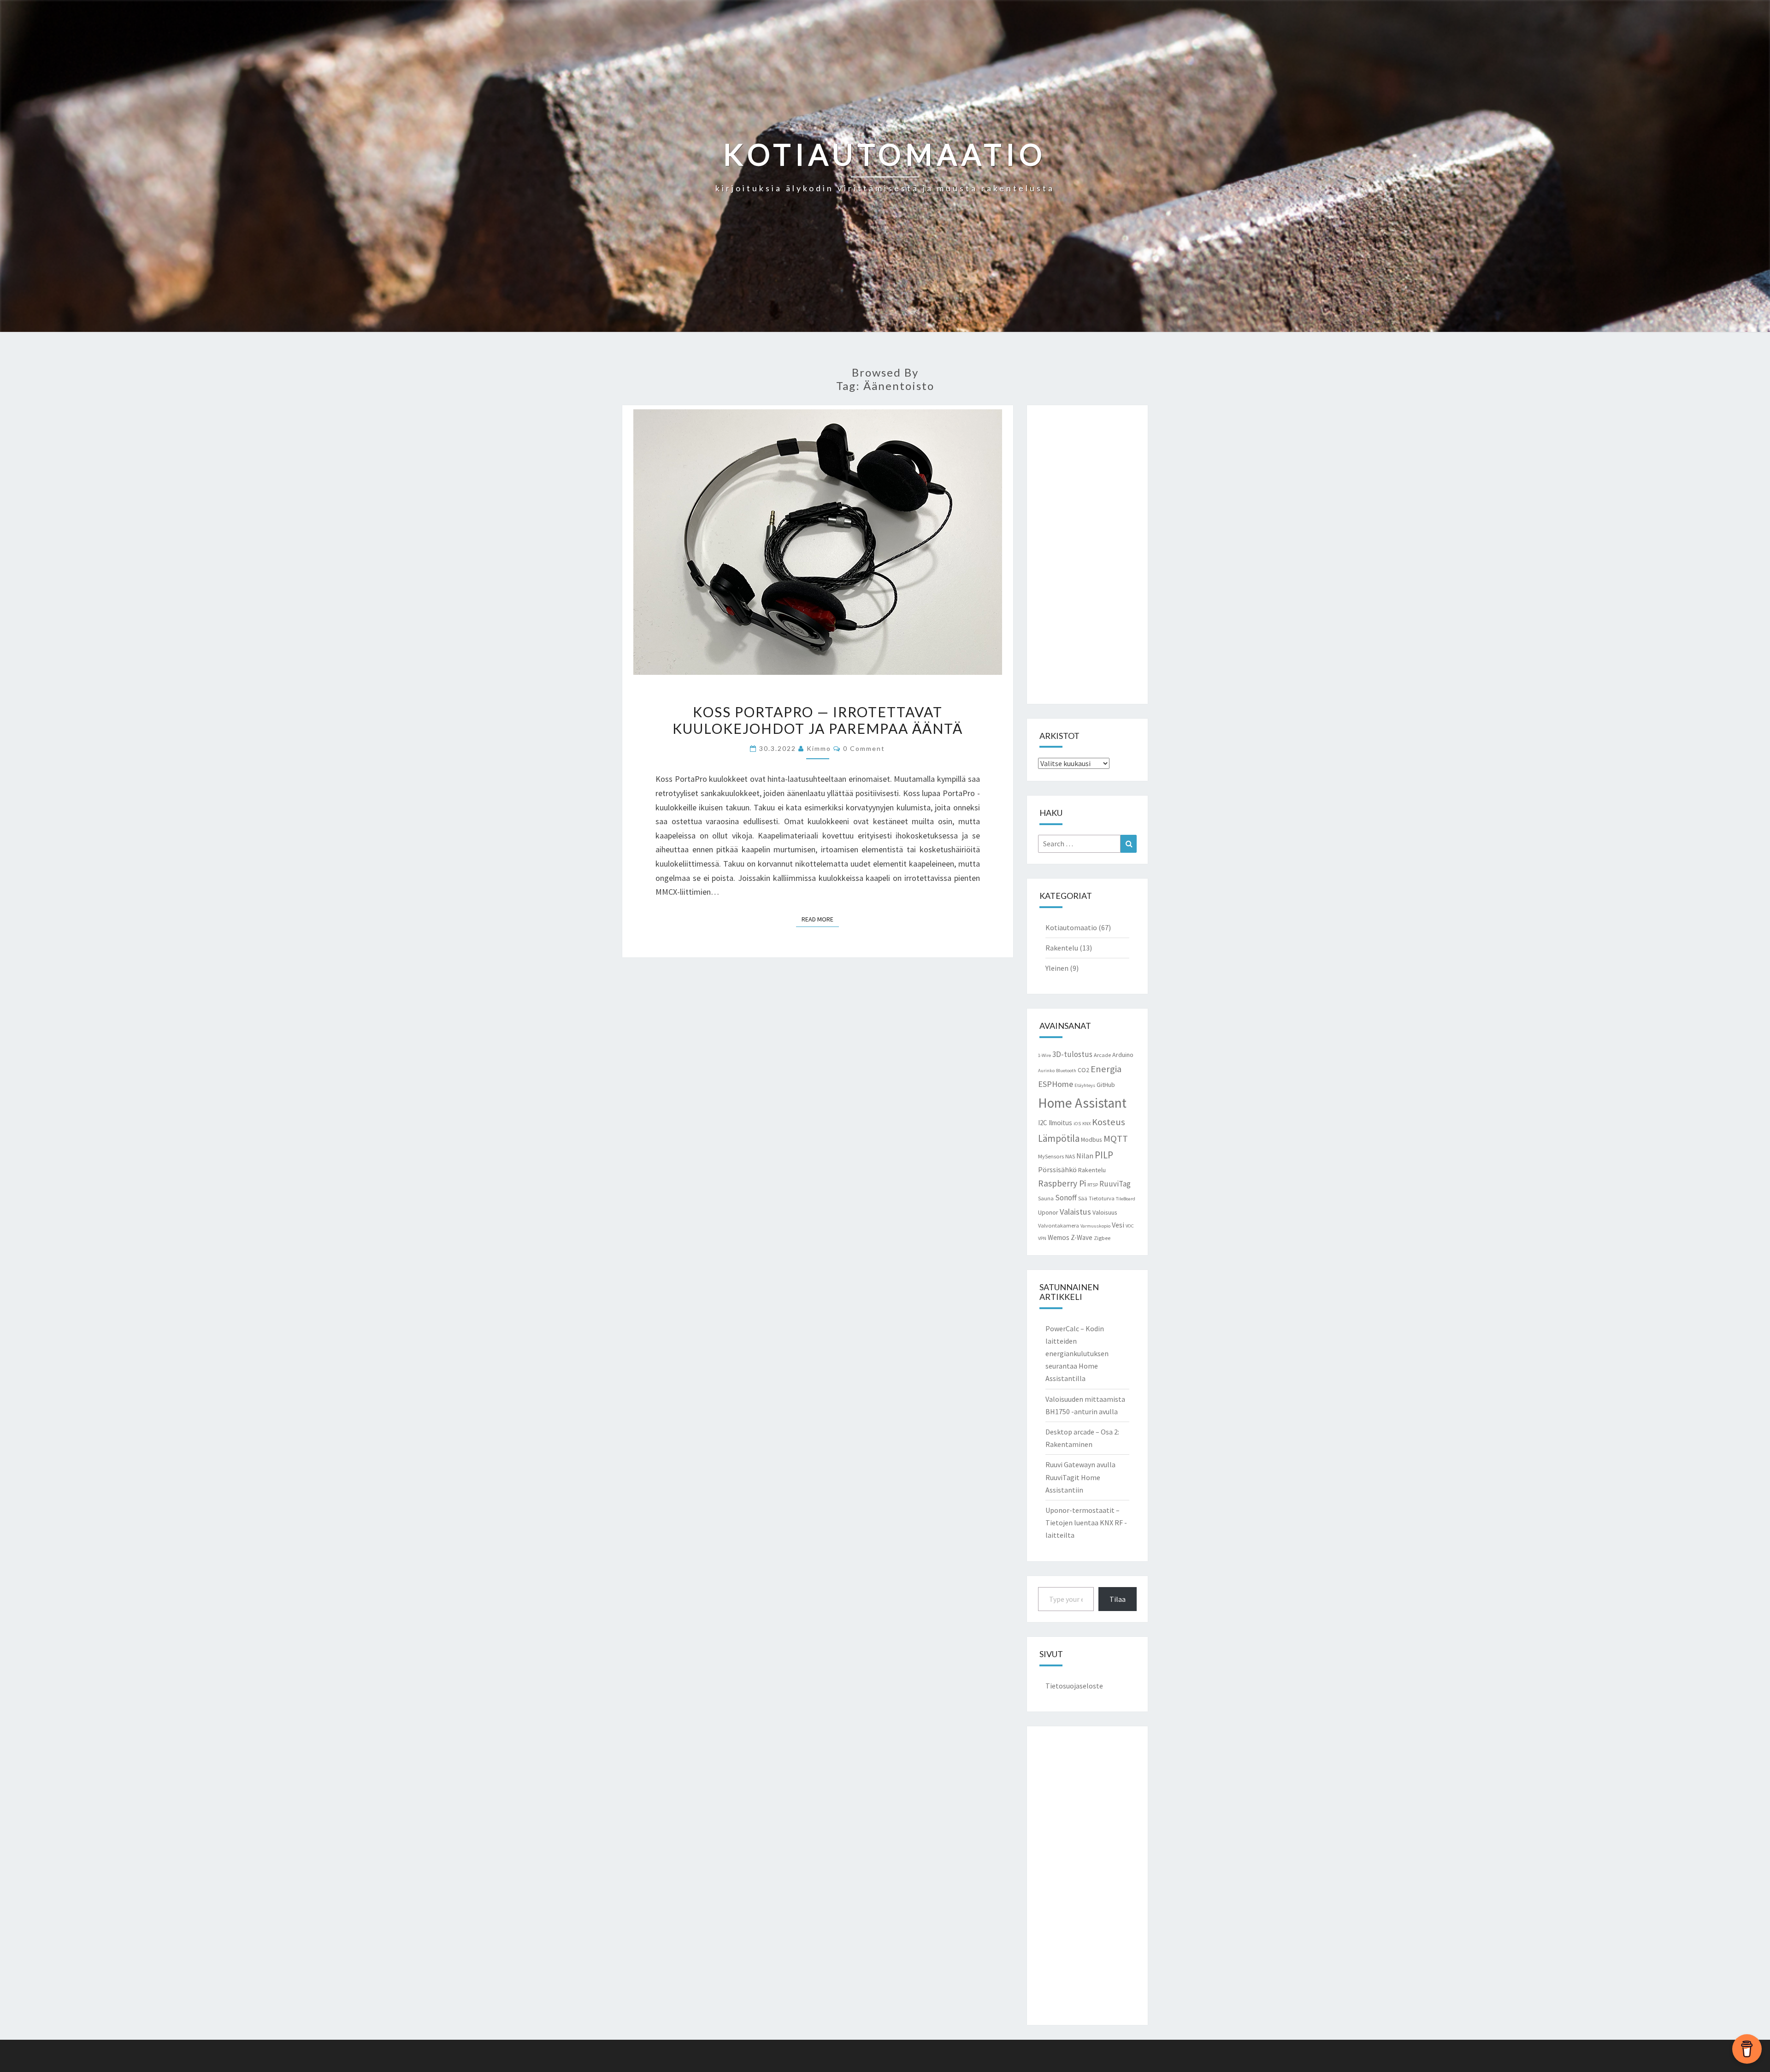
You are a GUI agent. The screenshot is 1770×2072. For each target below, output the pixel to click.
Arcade (1102, 1055)
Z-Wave (1082, 1237)
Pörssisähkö (1057, 1169)
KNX (1086, 1124)
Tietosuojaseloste (1074, 1686)
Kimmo (819, 748)
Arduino (1123, 1055)
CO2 (1083, 1070)
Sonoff (1066, 1198)
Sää (1083, 1198)
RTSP (1093, 1185)
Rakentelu (1062, 948)
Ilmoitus (1060, 1123)
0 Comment (864, 748)
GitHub (1106, 1085)
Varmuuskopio (1095, 1226)
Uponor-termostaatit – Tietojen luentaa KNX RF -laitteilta (1086, 1523)
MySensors (1051, 1156)
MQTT (1116, 1139)
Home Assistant (1082, 1103)
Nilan (1085, 1156)
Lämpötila (1059, 1138)
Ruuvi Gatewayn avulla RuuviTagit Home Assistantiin (1080, 1477)
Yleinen (1057, 968)
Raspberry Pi (1062, 1183)
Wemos (1059, 1237)
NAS (1070, 1156)
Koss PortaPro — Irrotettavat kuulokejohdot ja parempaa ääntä (818, 720)
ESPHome (1056, 1084)
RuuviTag (1115, 1184)
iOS (1077, 1124)
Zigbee (1102, 1238)
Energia (1106, 1069)
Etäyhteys (1085, 1085)
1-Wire (1044, 1055)
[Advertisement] (1088, 555)
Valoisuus (1105, 1212)
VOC (1130, 1226)
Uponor (1048, 1212)
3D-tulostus (1072, 1054)
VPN (1042, 1238)
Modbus (1091, 1139)
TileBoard (1126, 1199)
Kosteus (1109, 1122)
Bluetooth (1066, 1071)
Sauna (1046, 1198)
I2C (1043, 1123)
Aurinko (1046, 1071)
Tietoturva (1102, 1198)
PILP (1104, 1155)
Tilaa (1118, 1599)
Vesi (1118, 1225)
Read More (820, 919)
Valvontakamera (1059, 1225)
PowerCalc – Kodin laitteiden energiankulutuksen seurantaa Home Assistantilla (1077, 1354)
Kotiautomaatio (1071, 927)
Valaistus (1075, 1212)
